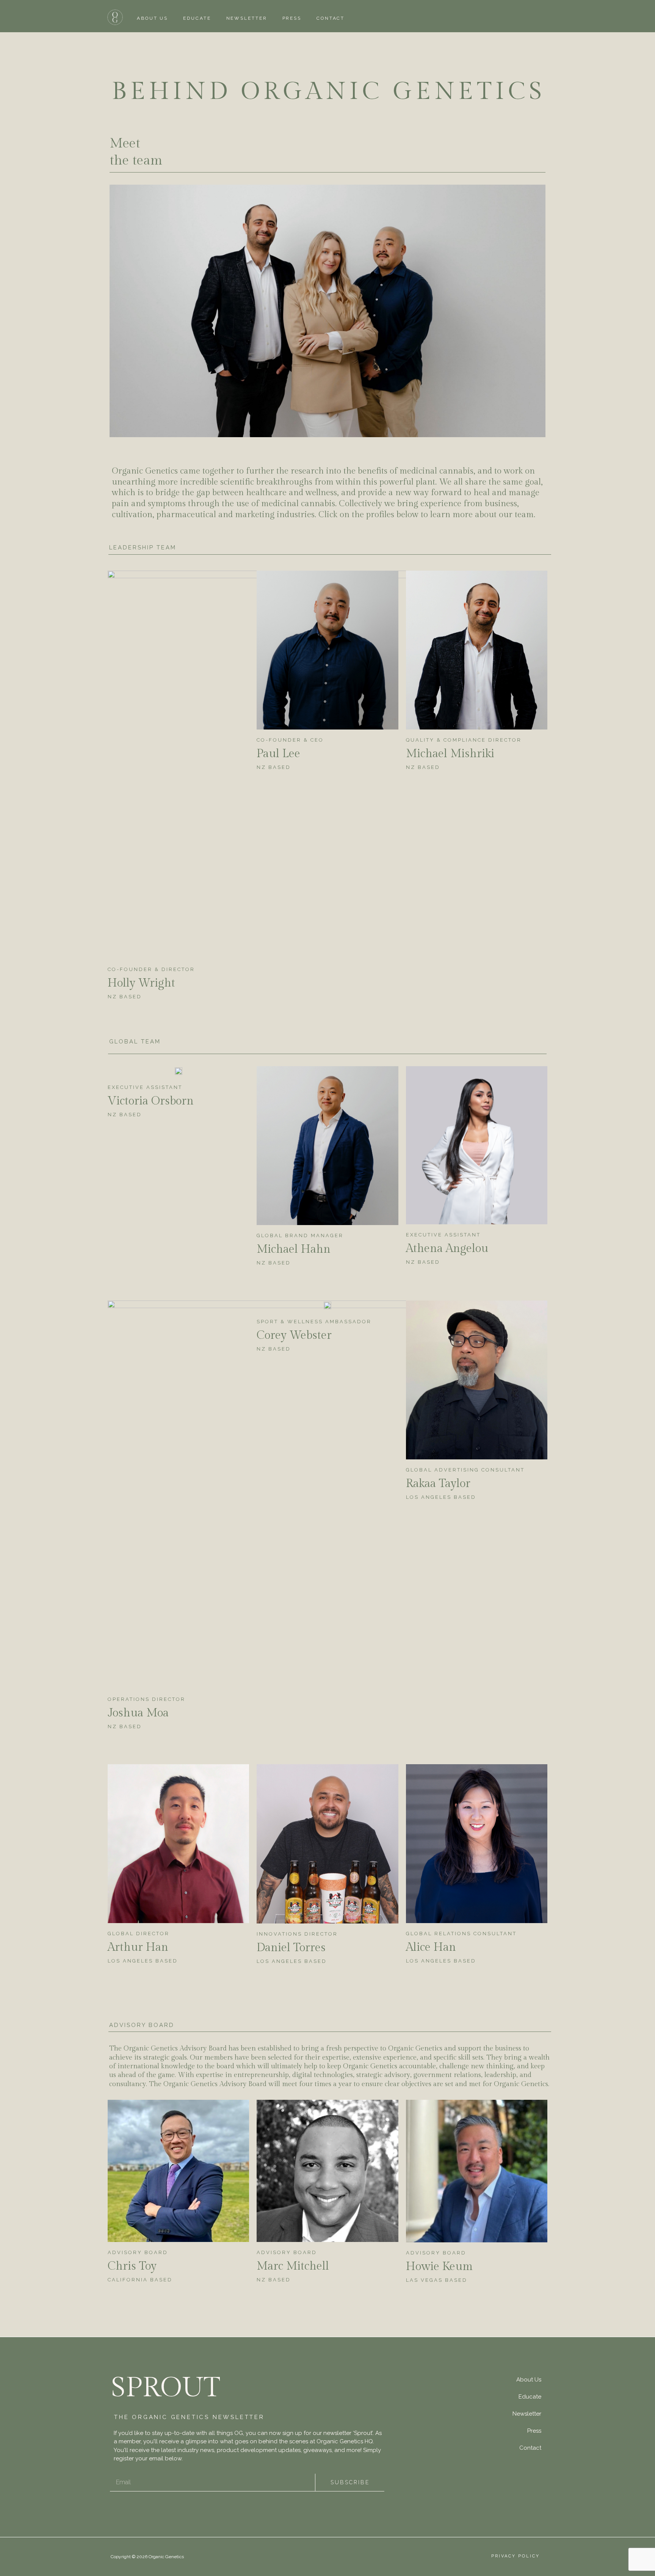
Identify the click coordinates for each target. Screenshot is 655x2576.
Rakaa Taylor (438, 1484)
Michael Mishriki (450, 754)
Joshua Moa (138, 1713)
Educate (197, 18)
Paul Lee (278, 754)
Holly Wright (141, 983)
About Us (152, 18)
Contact (331, 18)
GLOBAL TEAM (135, 1042)
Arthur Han (138, 1947)
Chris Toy (132, 2266)
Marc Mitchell (293, 2266)
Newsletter (247, 18)
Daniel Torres (291, 1948)
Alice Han (431, 1947)
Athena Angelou (447, 1249)
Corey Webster (294, 1335)
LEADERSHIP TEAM (143, 548)
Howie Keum (439, 2267)
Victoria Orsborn (151, 1101)
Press (292, 18)
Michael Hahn (294, 1249)
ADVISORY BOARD (142, 2025)
